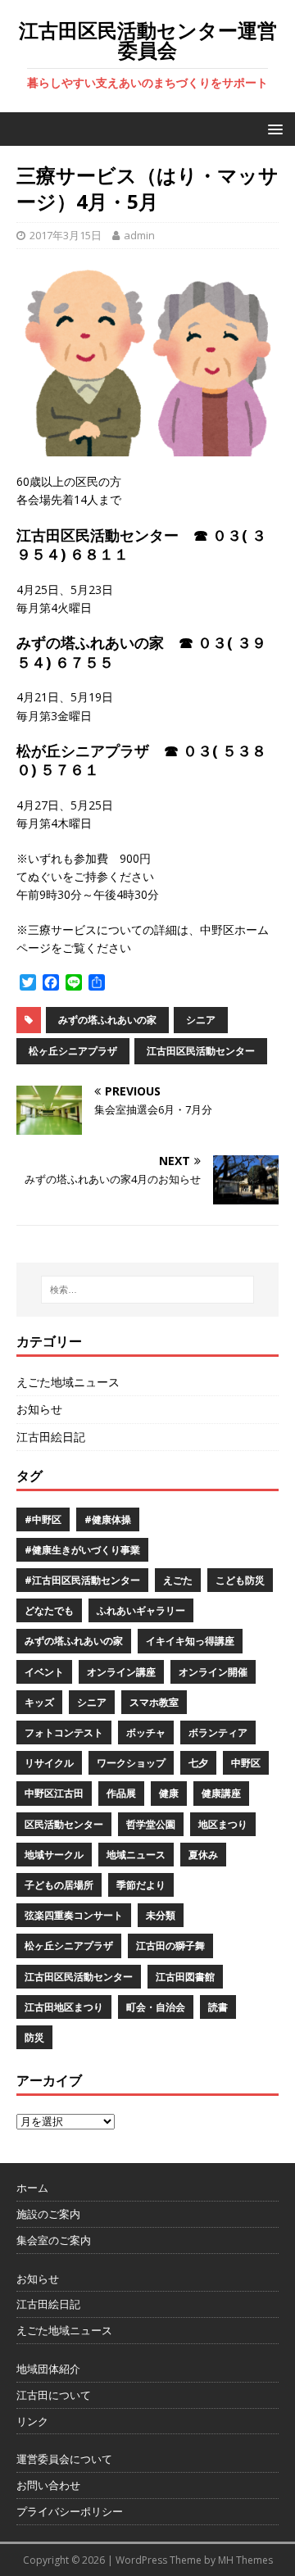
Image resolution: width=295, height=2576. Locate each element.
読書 (218, 2007)
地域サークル (54, 1855)
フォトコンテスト (64, 1732)
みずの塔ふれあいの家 (107, 1020)
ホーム (32, 2188)
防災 (34, 2037)
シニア (201, 1020)
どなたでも (49, 1610)
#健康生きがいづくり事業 (82, 1550)
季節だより (141, 1885)
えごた (178, 1580)
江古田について (54, 2395)
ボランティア (218, 1732)
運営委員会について (64, 2459)
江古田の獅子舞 (170, 1946)
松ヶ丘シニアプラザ (73, 1051)
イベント (44, 1672)
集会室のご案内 (54, 2240)
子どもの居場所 (59, 1885)
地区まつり (223, 1824)
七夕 (198, 1763)
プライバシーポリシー (70, 2511)
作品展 (121, 1793)
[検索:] (147, 1290)
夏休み (203, 1855)
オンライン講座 (121, 1672)
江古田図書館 (185, 1977)
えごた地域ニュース (68, 1382)
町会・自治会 (156, 2007)
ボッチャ (146, 1732)
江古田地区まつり (64, 2007)
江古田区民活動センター (201, 1051)
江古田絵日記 (51, 1437)
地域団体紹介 (48, 2369)
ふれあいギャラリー (141, 1610)
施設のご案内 (48, 2214)
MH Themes (245, 2560)
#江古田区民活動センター (82, 1580)
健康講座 (221, 1793)
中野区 (246, 1763)
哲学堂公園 (151, 1824)
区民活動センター (64, 1824)
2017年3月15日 (66, 235)
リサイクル (49, 1763)
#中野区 (43, 1519)
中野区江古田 (54, 1793)
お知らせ (39, 1409)
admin (139, 235)
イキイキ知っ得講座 (190, 1641)
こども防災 (240, 1580)
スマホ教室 (154, 1702)
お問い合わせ (48, 2485)
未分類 (161, 1915)
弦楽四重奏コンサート (74, 1915)
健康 (169, 1793)
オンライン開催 (213, 1672)
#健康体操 (108, 1519)
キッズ (39, 1702)
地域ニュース (136, 1855)
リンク (32, 2421)
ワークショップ (131, 1763)
